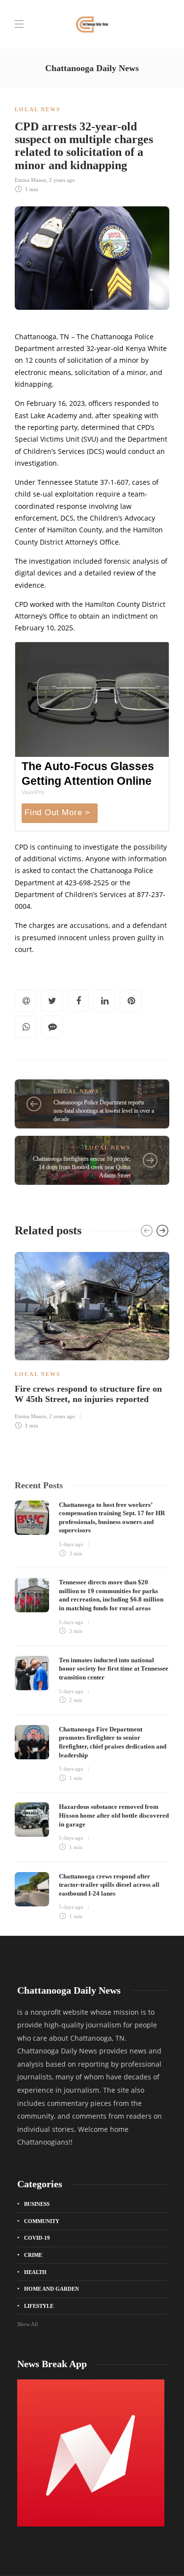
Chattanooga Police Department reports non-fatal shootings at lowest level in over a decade (104, 1111)
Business (37, 2204)
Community (42, 2221)
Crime (33, 2255)
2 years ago (62, 180)
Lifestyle (39, 2306)
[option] (92, 1339)
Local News (38, 109)
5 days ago (71, 1544)
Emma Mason (30, 180)
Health (35, 2272)
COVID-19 (37, 2238)
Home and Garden (52, 2289)
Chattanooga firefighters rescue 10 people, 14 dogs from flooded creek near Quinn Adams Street (82, 1167)
